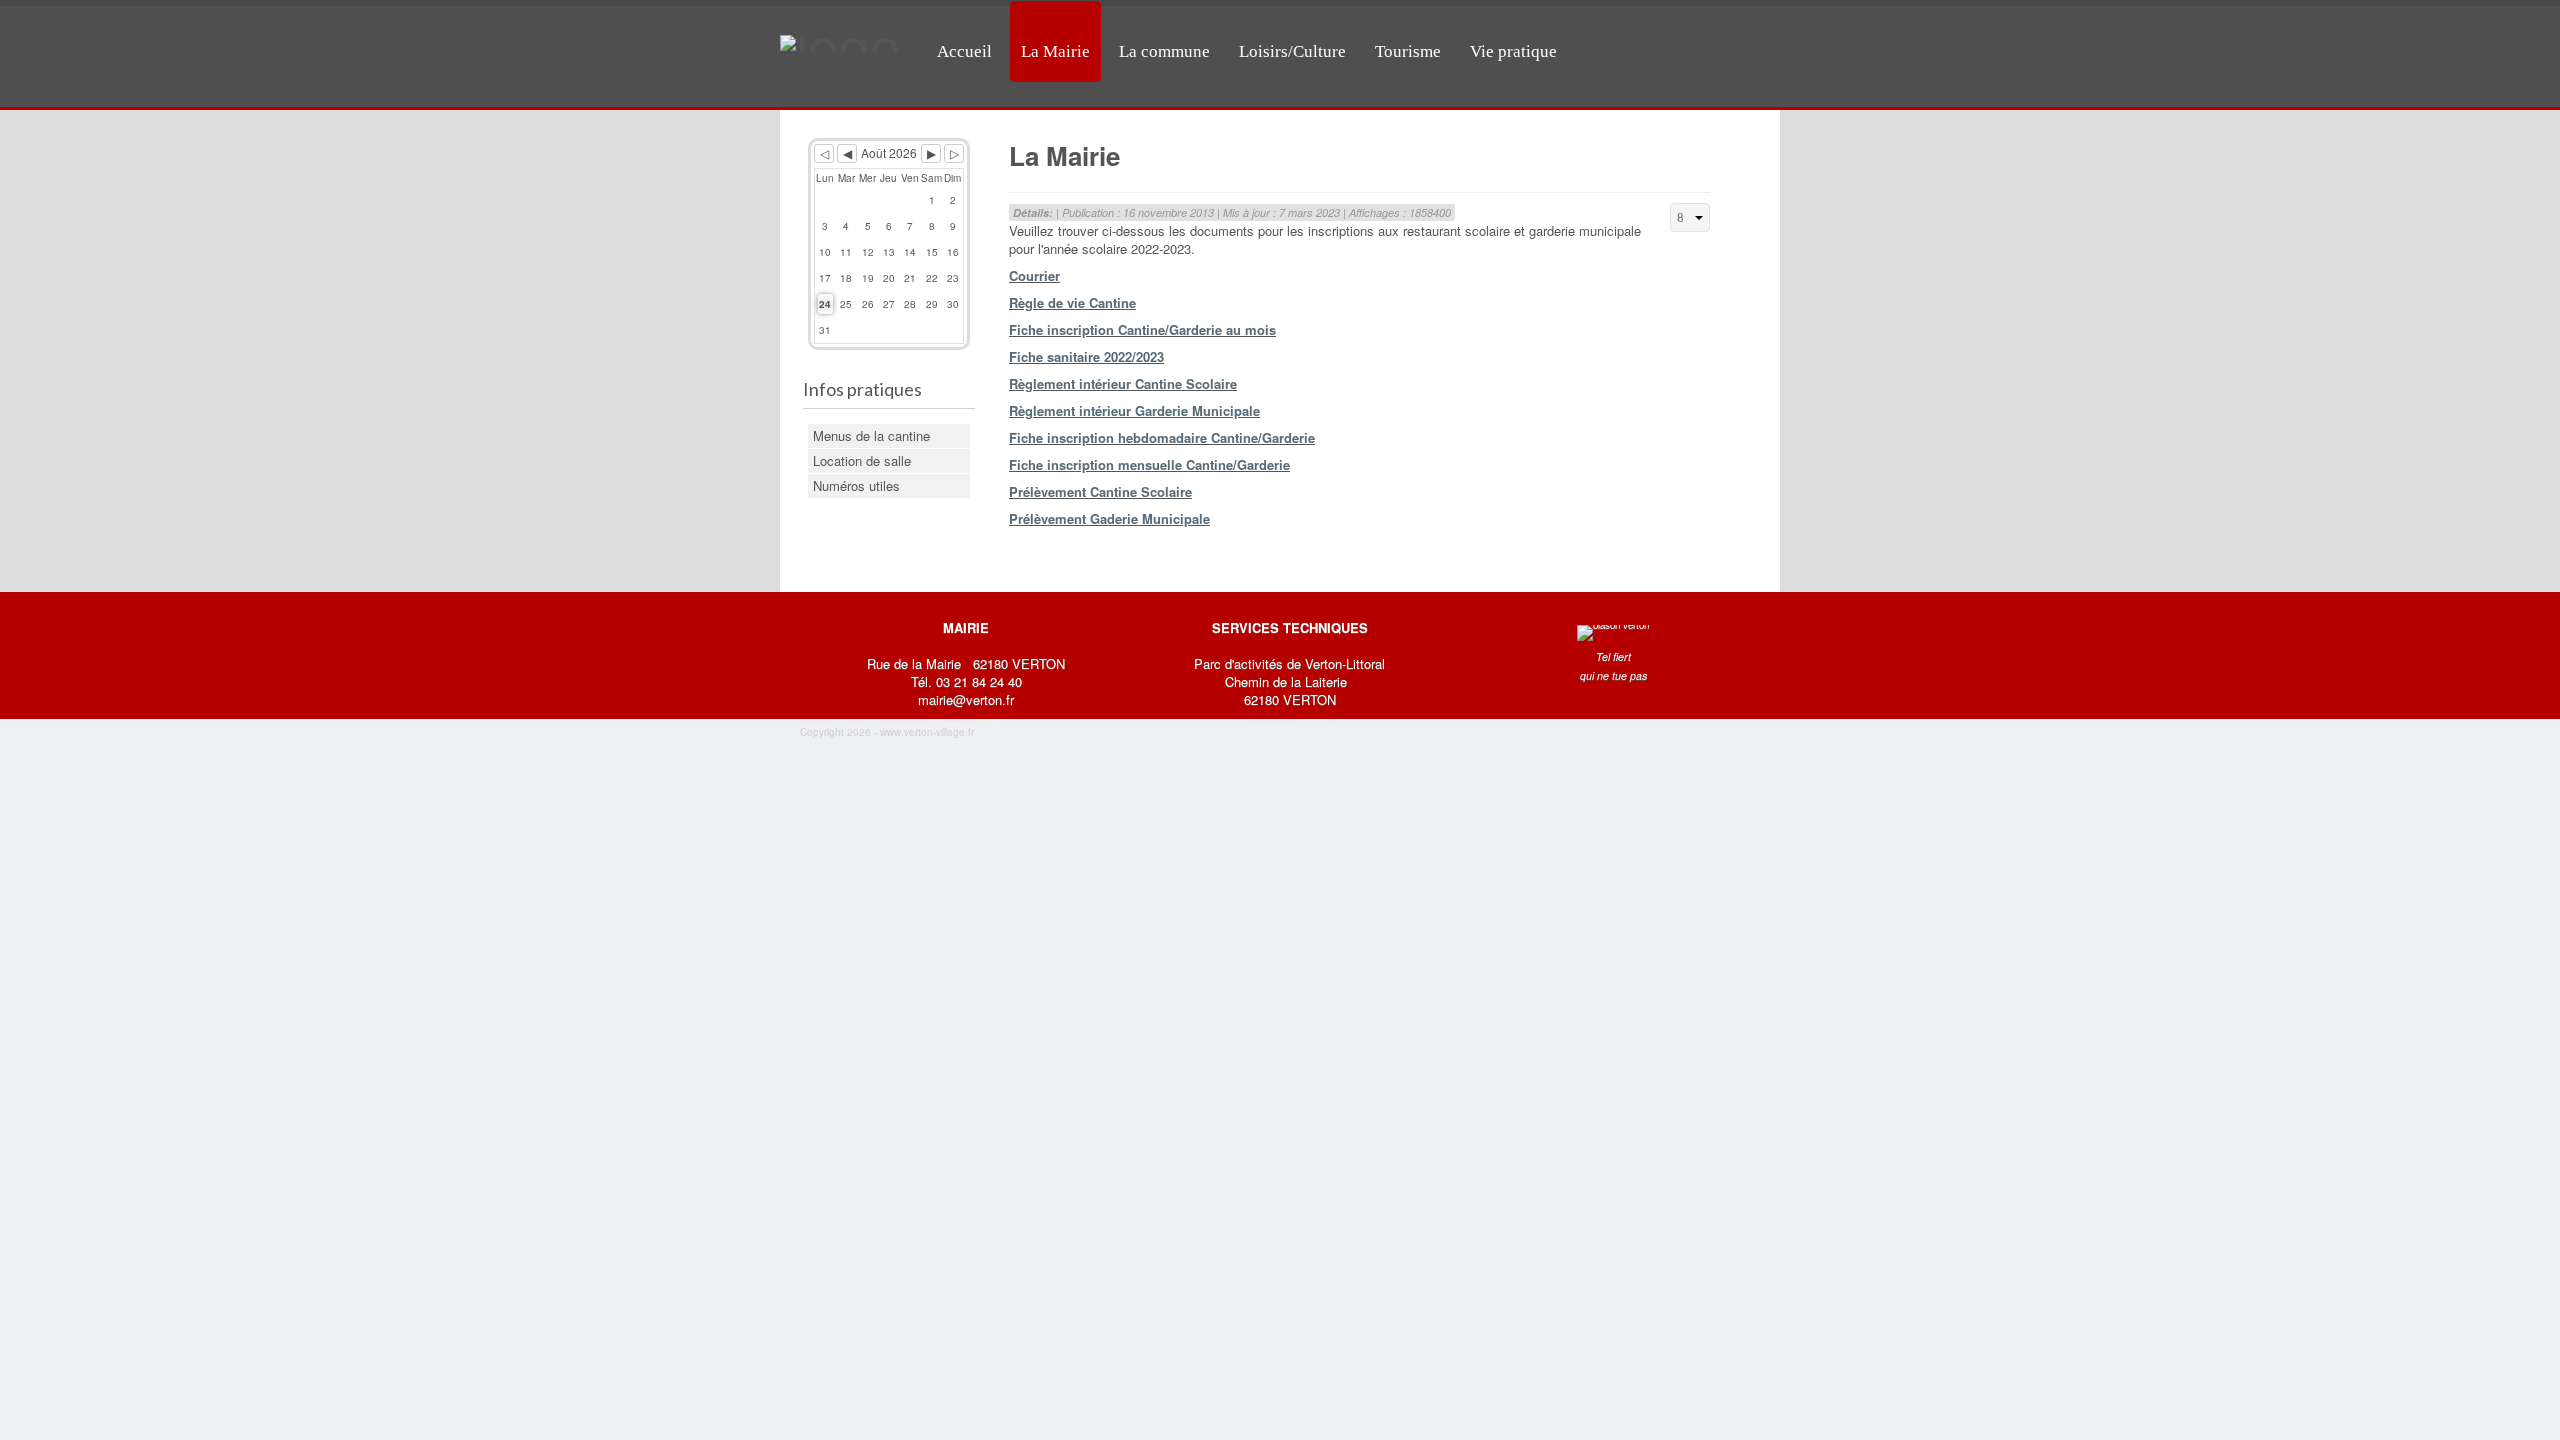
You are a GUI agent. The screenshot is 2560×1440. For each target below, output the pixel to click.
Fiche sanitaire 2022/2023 (1086, 356)
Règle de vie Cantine (1072, 302)
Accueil (964, 51)
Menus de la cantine (871, 435)
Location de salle (862, 460)
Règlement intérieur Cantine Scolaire (1123, 383)
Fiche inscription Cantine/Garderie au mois (1142, 329)
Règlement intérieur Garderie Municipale (1134, 410)
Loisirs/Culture (1292, 51)
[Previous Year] (824, 153)
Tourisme (1408, 51)
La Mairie (1055, 51)
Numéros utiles (856, 485)
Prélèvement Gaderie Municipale (1109, 518)
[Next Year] (954, 153)
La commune (1164, 51)
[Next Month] (931, 153)
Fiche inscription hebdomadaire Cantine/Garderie (1162, 437)
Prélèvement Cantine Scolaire (1100, 491)
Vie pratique (1513, 51)
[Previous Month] (847, 153)
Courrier (1034, 275)
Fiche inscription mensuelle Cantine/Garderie (1149, 464)
